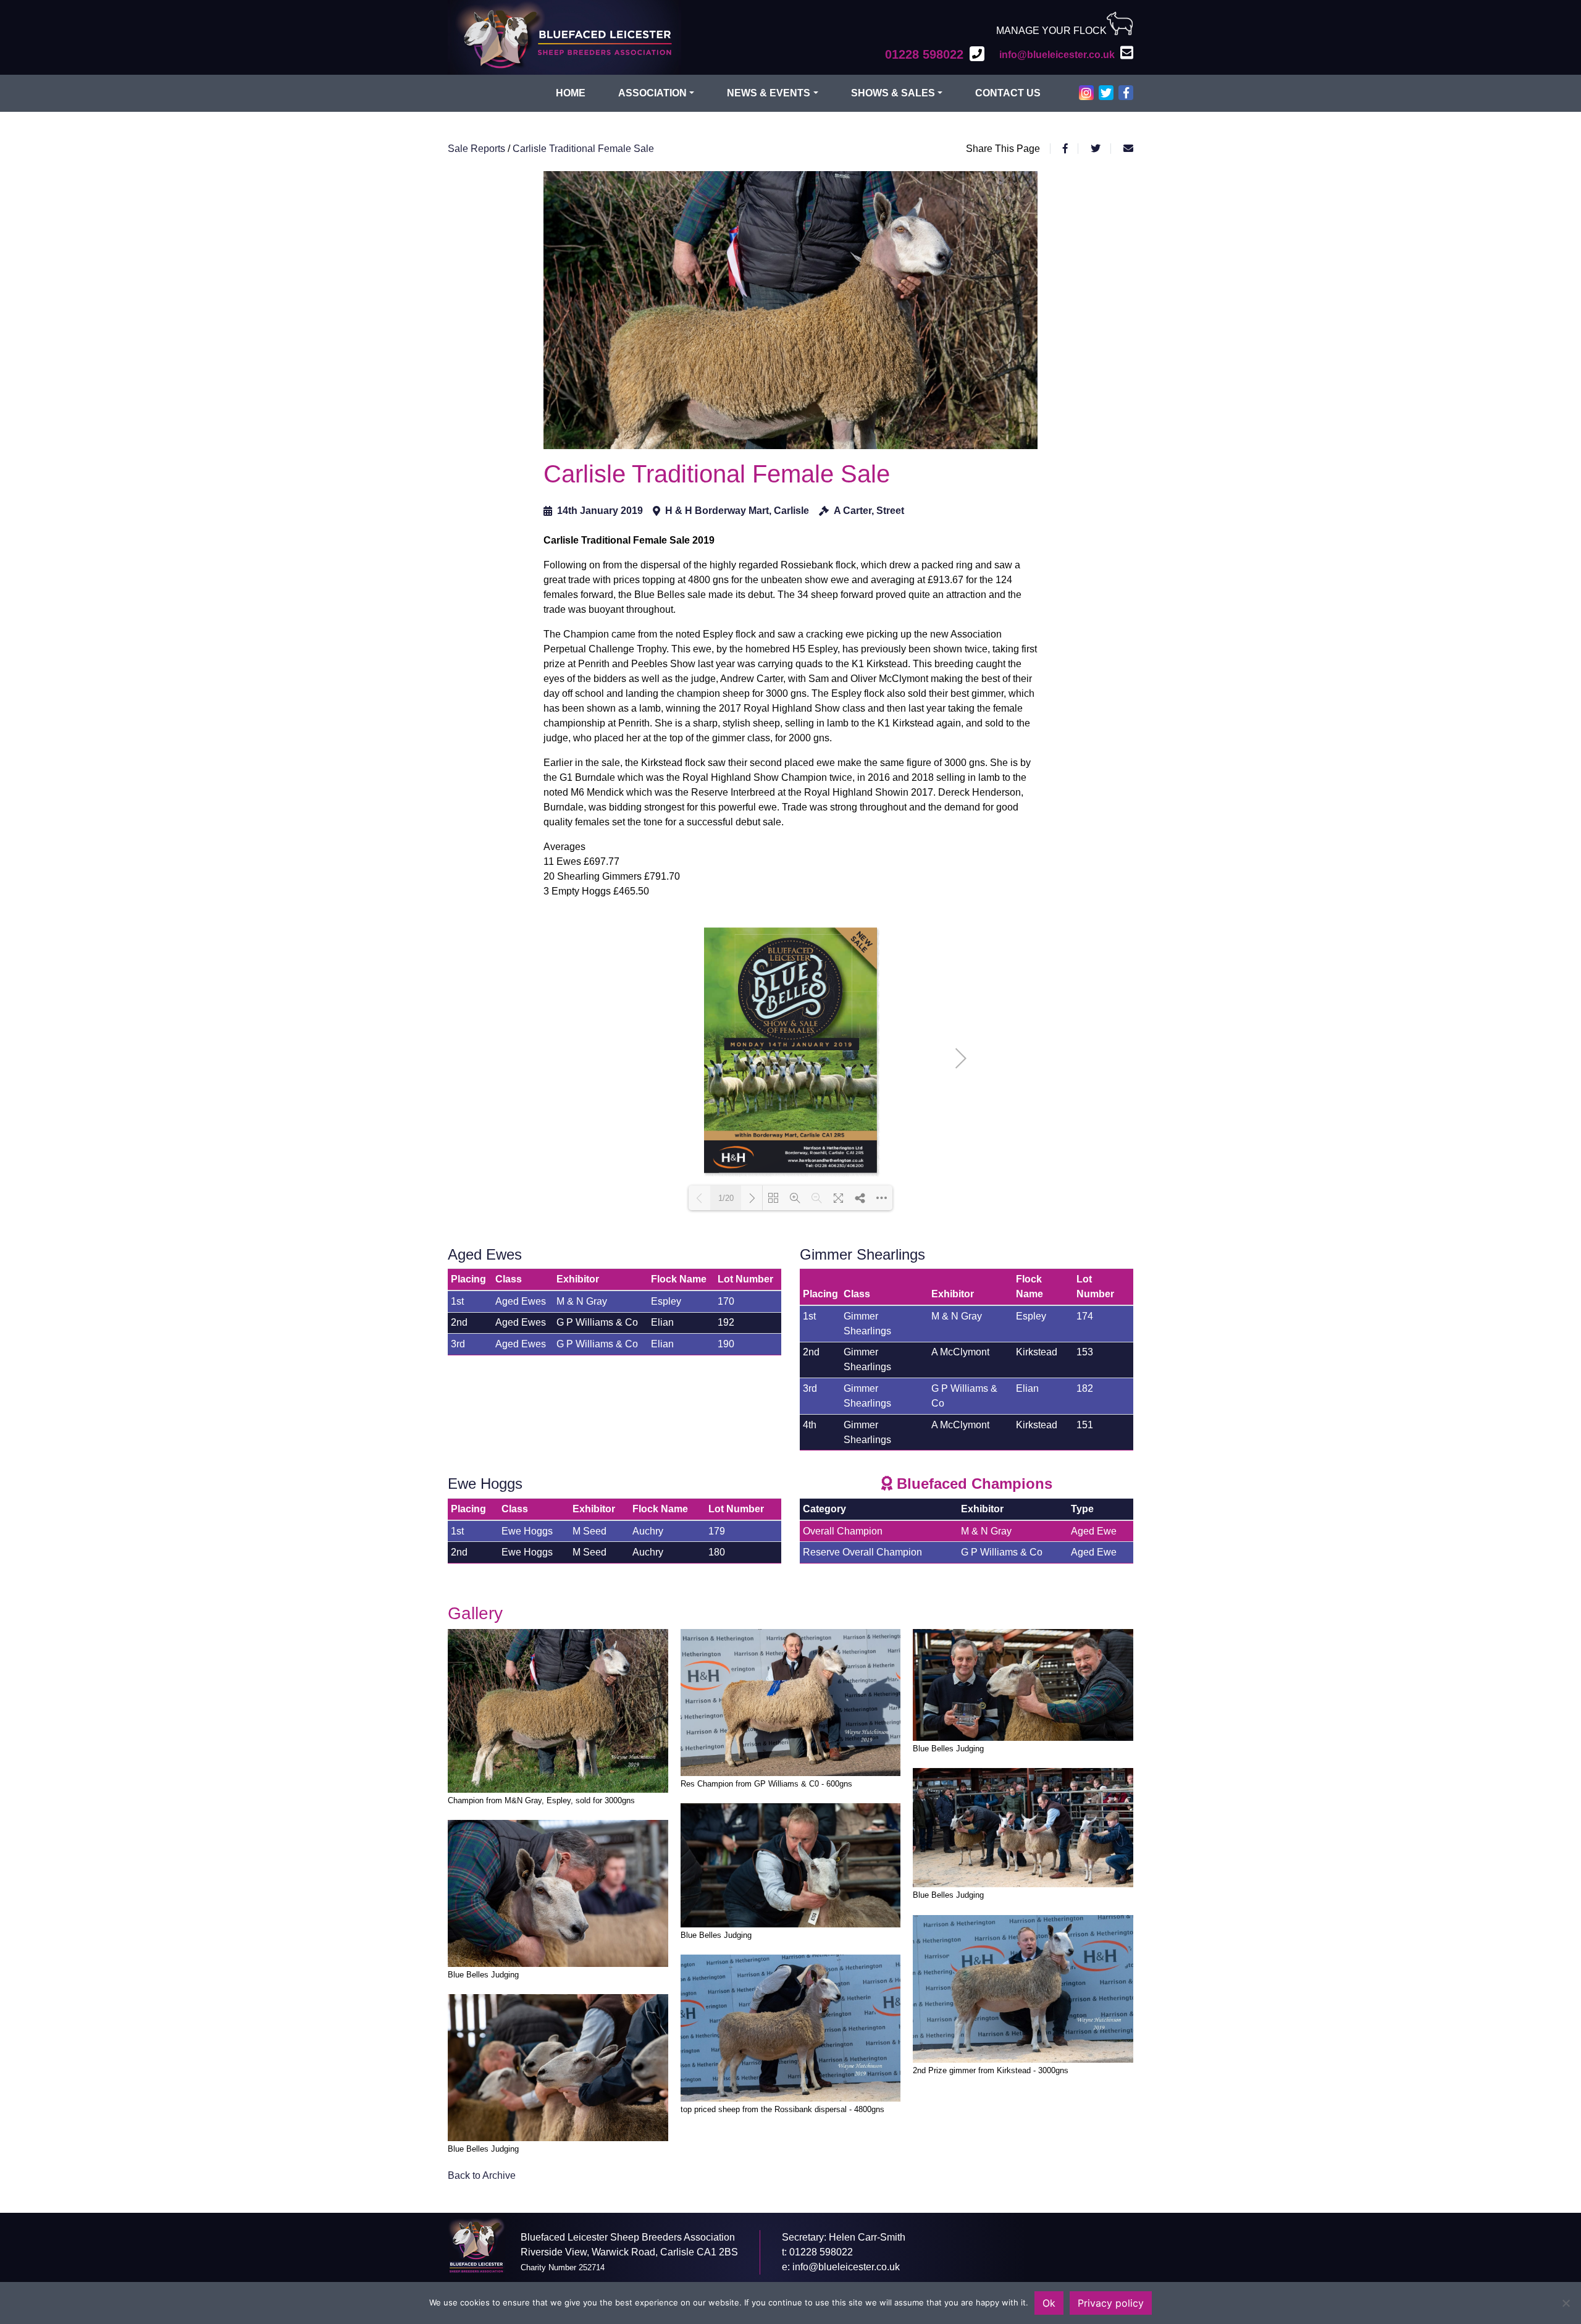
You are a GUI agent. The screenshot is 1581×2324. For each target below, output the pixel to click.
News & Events (769, 93)
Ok (1049, 2303)
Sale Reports (478, 149)
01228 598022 (821, 2252)
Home (571, 93)
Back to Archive (482, 2175)
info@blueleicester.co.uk (846, 2267)
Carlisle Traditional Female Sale (583, 149)
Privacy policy (1111, 2303)
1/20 (726, 1198)
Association (652, 93)
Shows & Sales (893, 93)
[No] (1566, 2303)
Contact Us (1008, 93)
